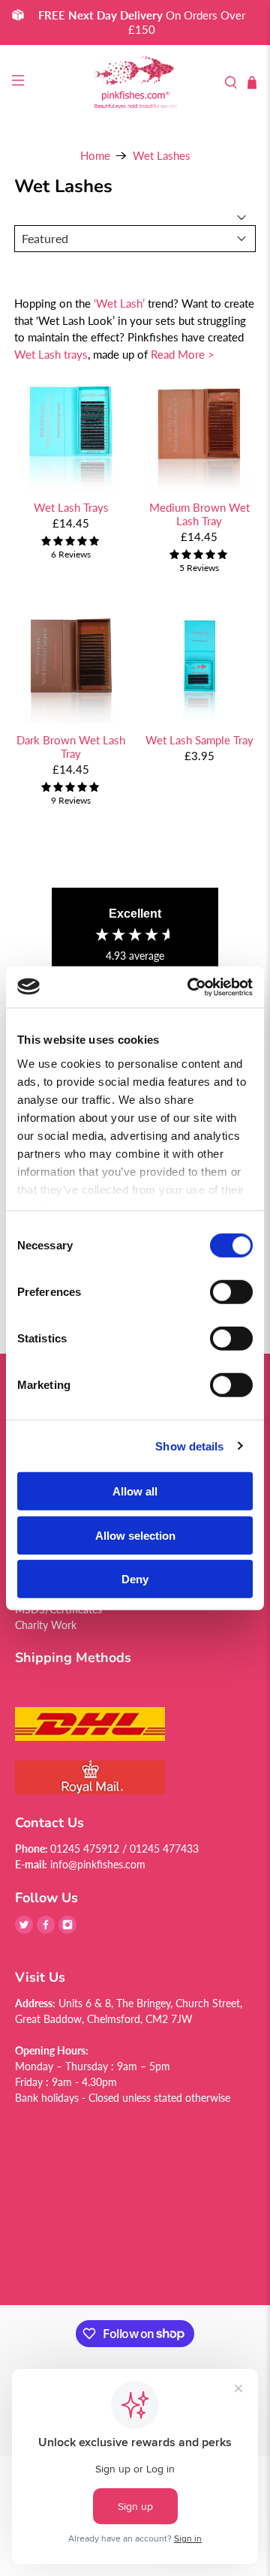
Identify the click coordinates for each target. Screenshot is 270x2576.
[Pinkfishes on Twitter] (24, 1930)
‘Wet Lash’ (119, 303)
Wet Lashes (162, 156)
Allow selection (135, 1535)
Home (95, 156)
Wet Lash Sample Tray (199, 740)
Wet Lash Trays (71, 507)
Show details (189, 1446)
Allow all (135, 1491)
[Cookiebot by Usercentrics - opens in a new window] (190, 987)
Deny (135, 1579)
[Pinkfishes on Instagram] (67, 1930)
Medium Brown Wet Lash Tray (199, 514)
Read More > (183, 354)
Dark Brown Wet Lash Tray (71, 747)
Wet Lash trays (51, 354)
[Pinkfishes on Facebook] (46, 1930)
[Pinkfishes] (135, 83)
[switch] (231, 1292)
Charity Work (46, 1625)
